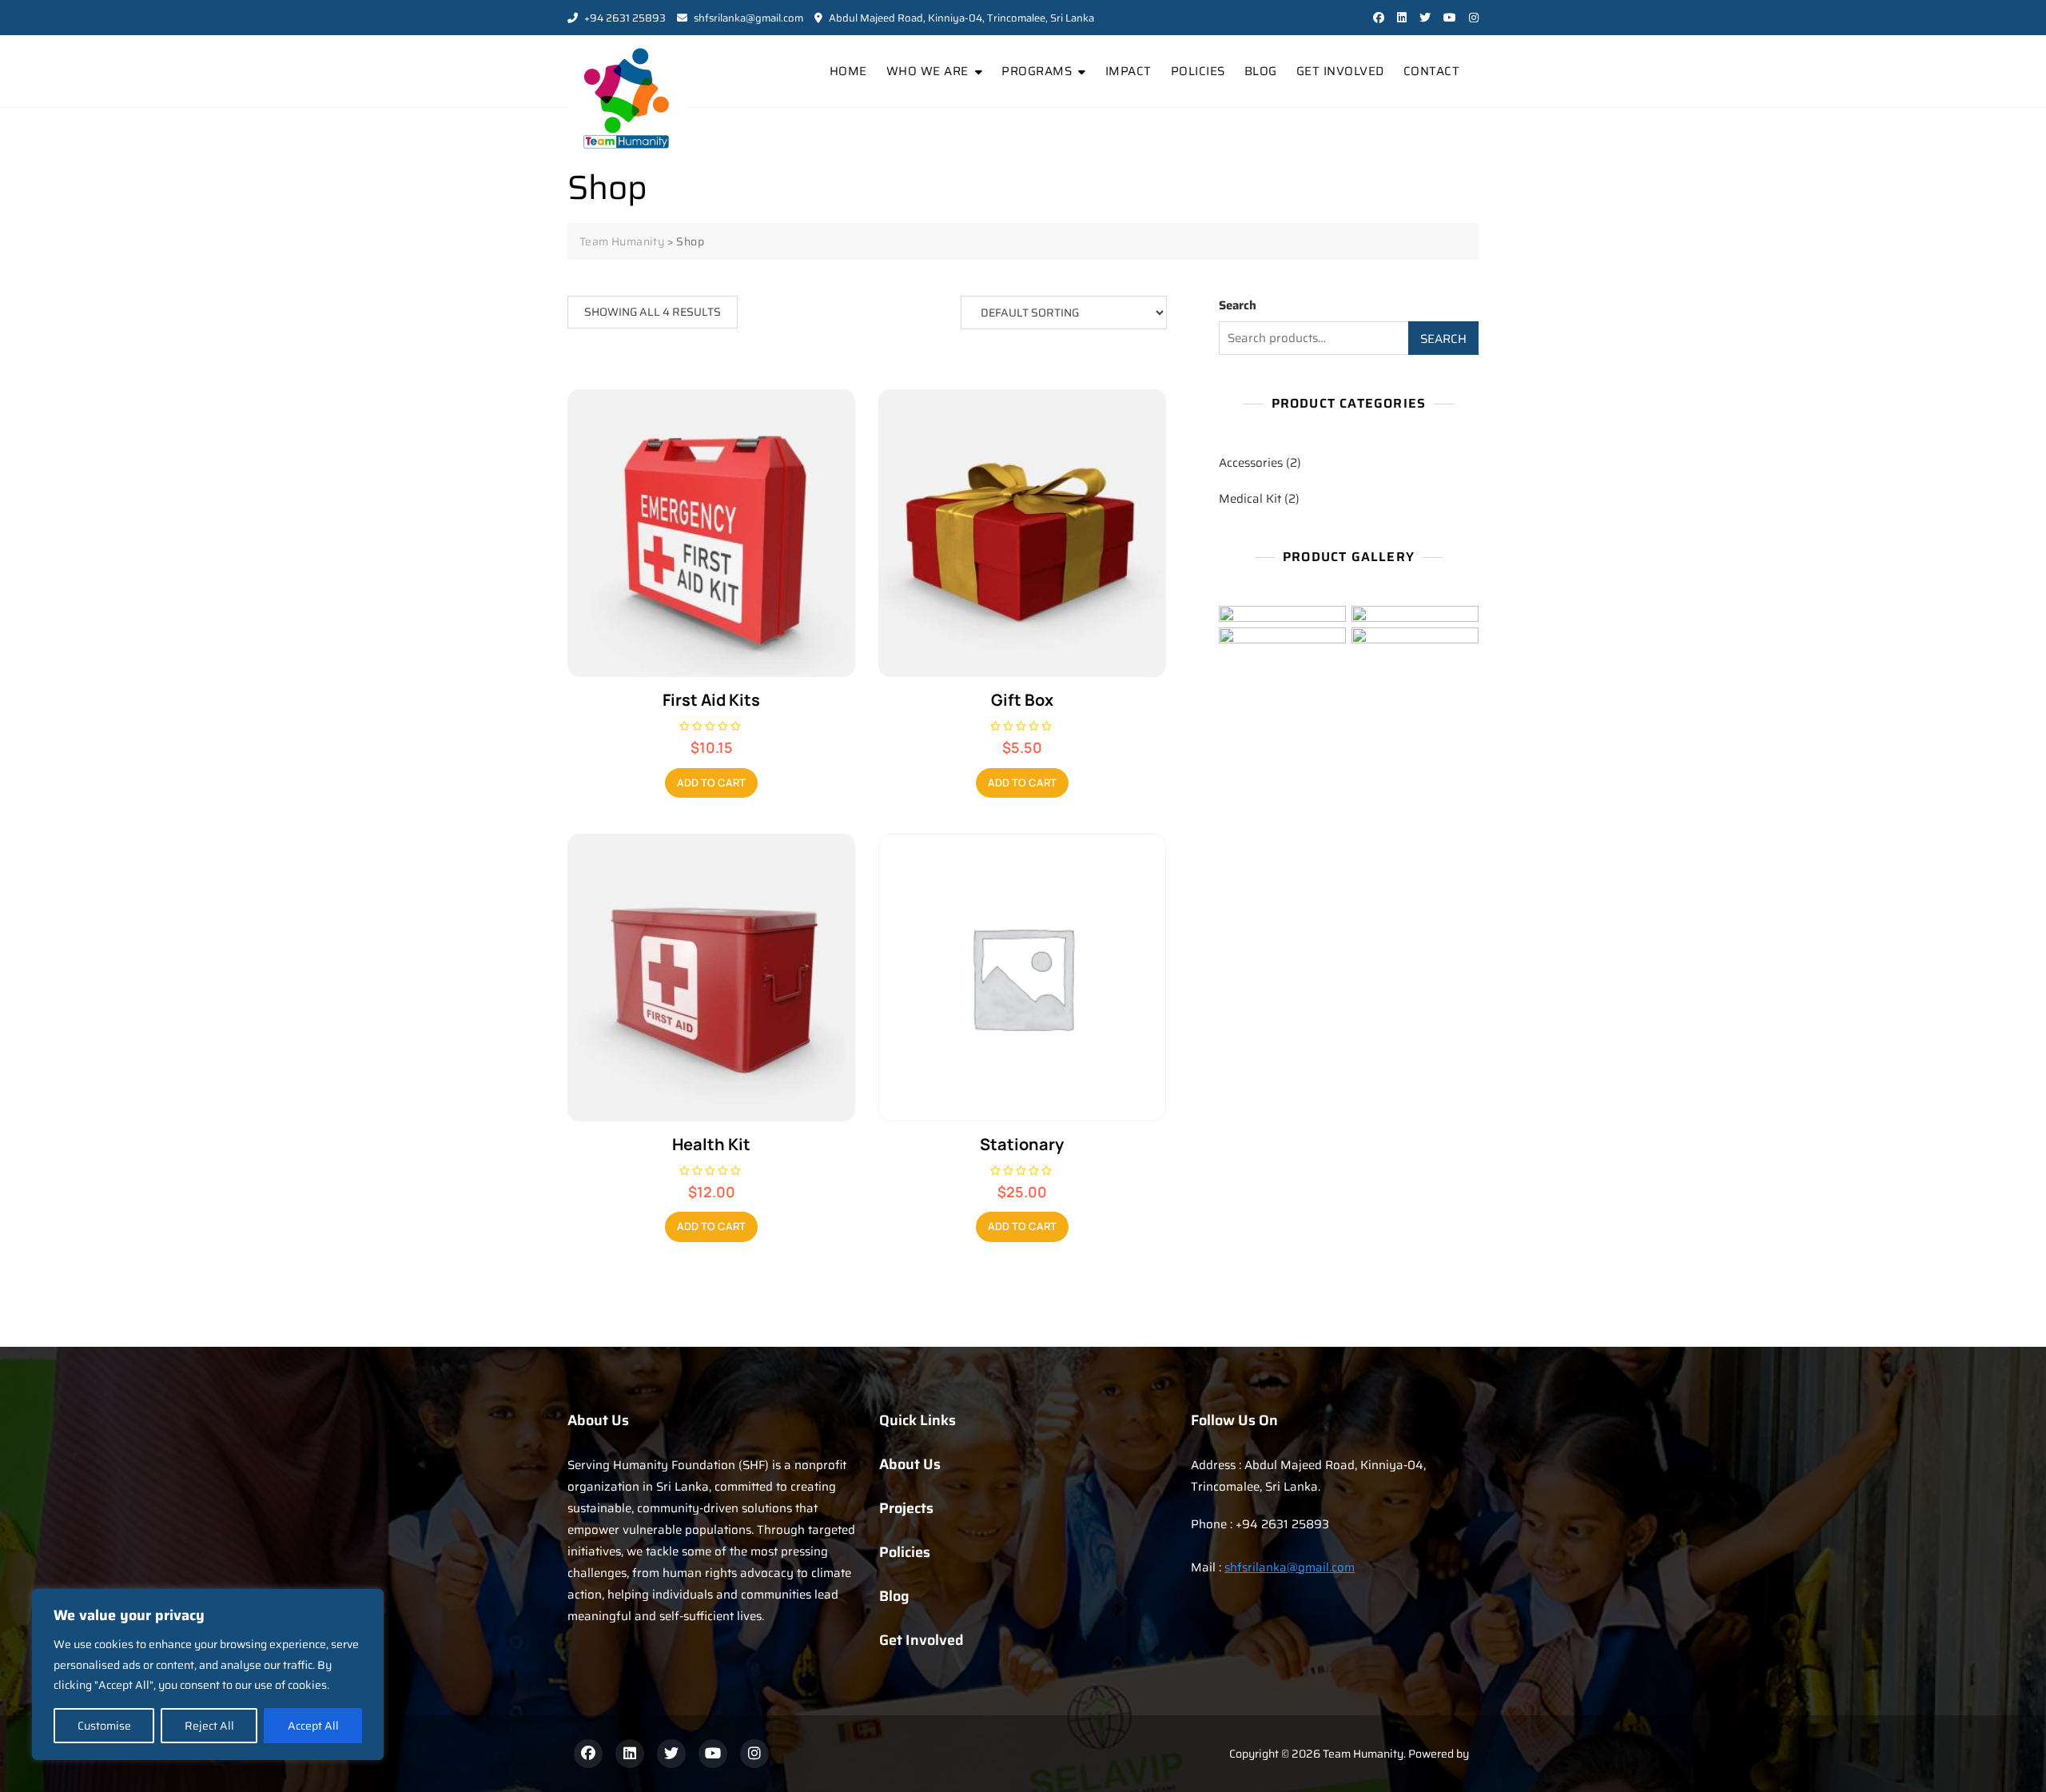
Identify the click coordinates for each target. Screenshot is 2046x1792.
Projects (906, 1508)
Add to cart (711, 783)
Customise (104, 1726)
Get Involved (1340, 71)
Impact (1128, 71)
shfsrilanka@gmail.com (747, 18)
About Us (910, 1464)
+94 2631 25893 (624, 18)
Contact (1432, 71)
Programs (1037, 71)
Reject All (209, 1726)
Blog (1261, 71)
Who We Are (927, 71)
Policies (1198, 71)
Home (848, 71)
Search (1238, 305)
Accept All (313, 1726)
